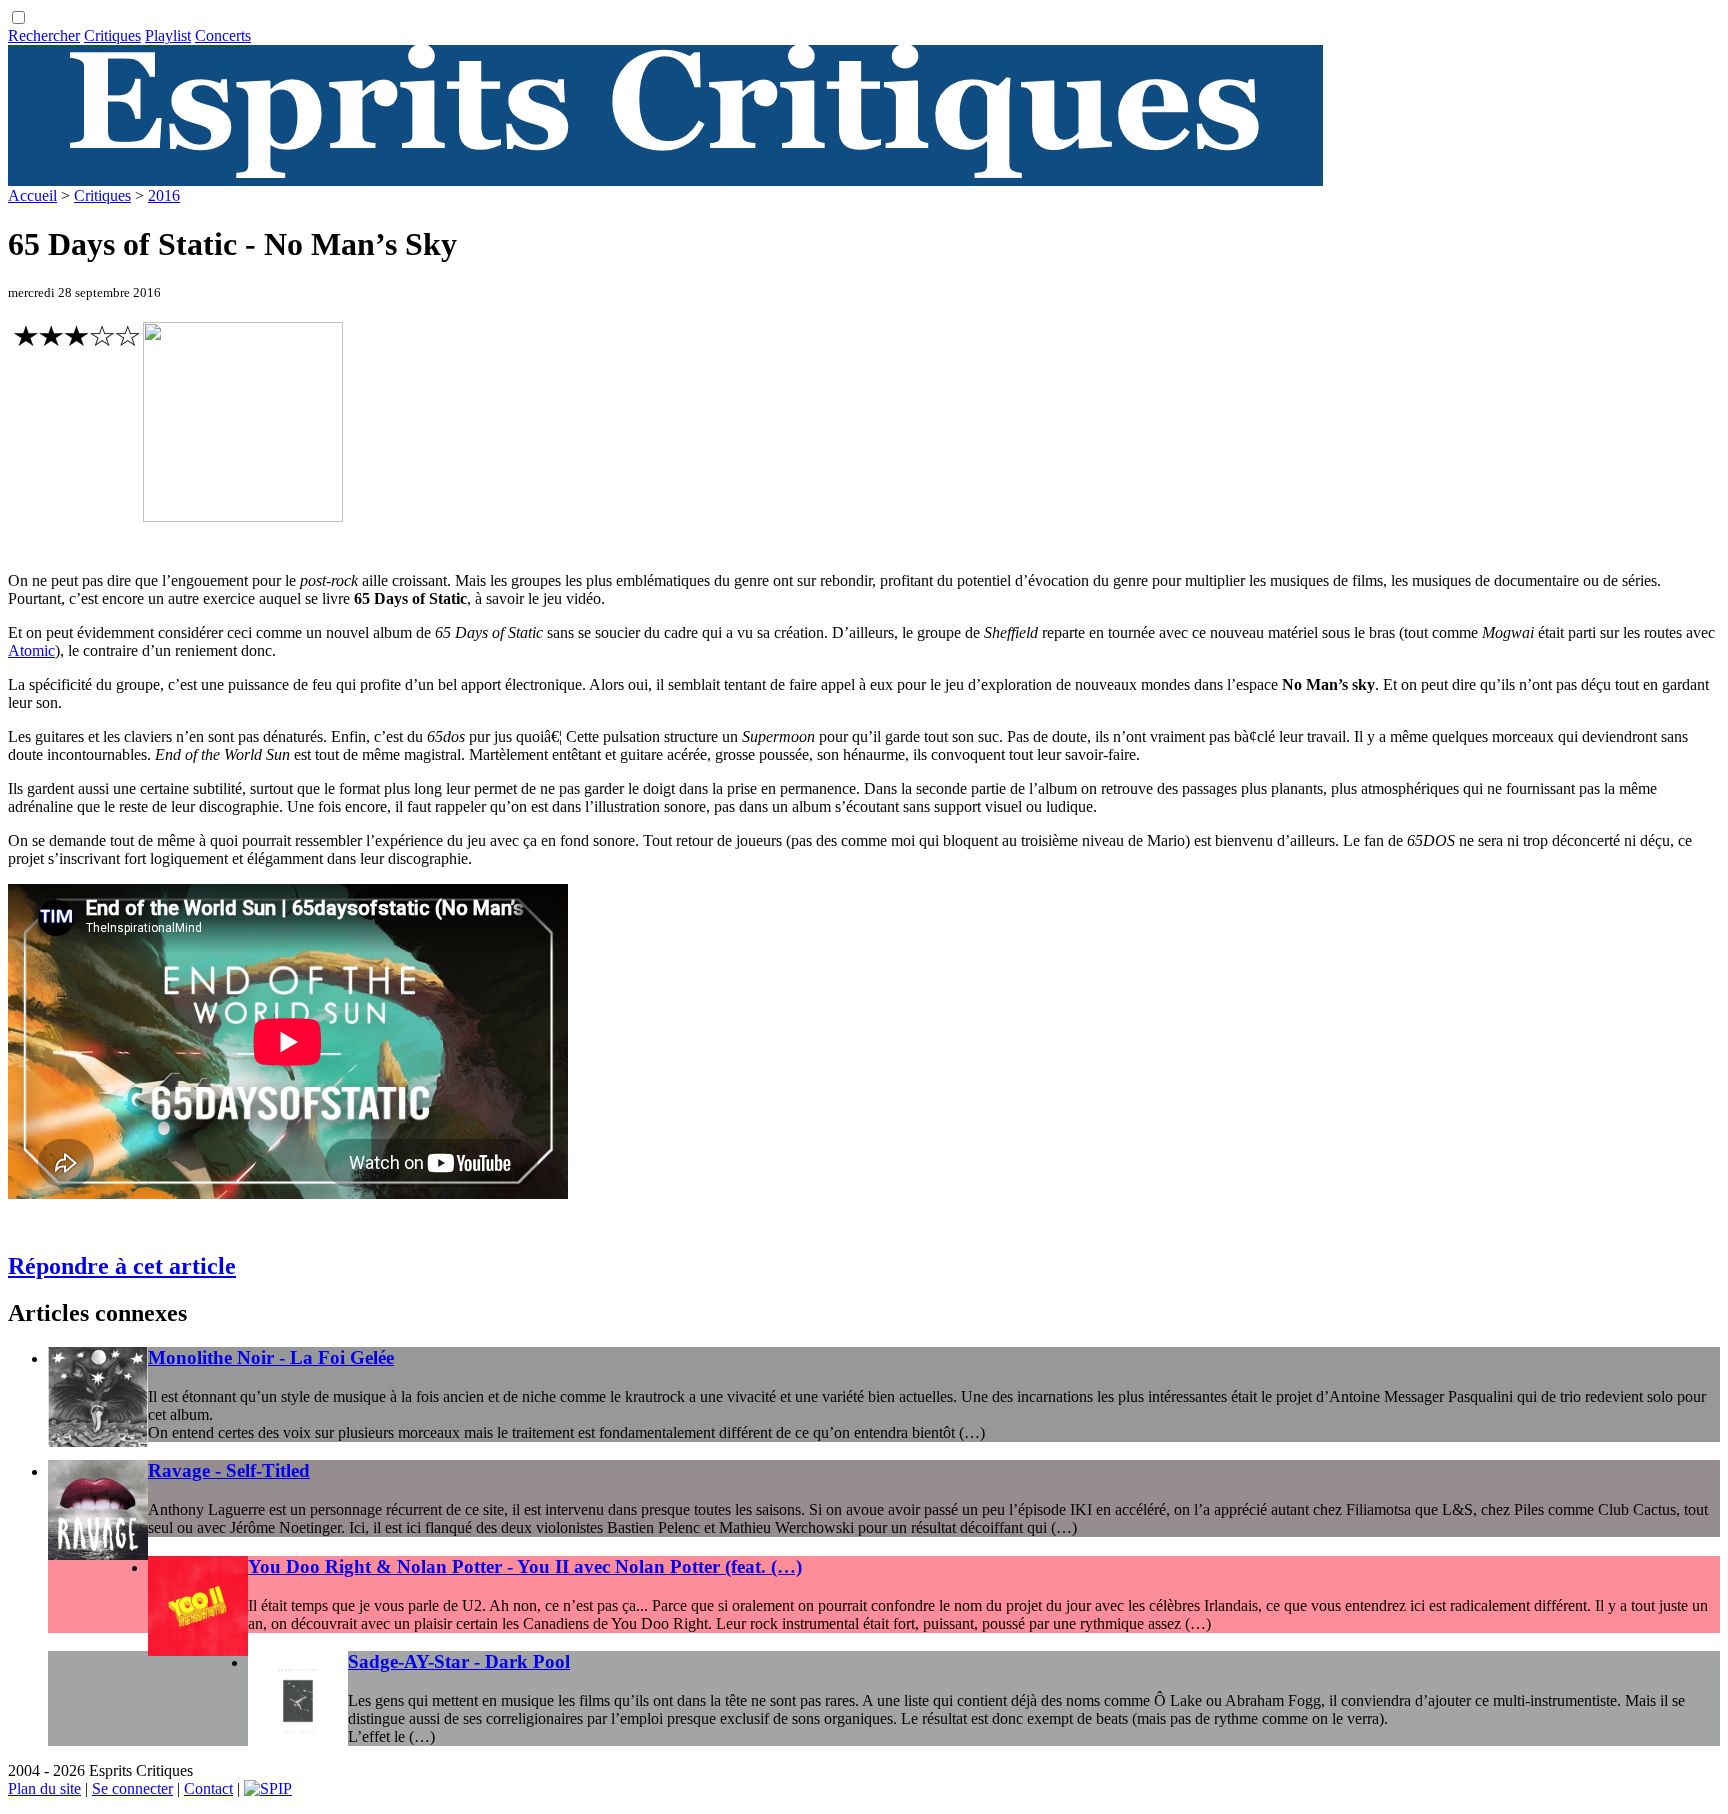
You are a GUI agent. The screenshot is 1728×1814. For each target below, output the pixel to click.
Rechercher (44, 35)
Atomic (31, 650)
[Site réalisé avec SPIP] (268, 1788)
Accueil (32, 195)
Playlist (168, 35)
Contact (208, 1788)
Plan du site (44, 1788)
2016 (164, 195)
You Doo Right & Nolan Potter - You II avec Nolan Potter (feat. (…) (525, 1566)
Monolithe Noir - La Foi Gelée (271, 1357)
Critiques (112, 35)
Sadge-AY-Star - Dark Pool (459, 1661)
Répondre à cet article (122, 1266)
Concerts (223, 35)
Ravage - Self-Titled (229, 1470)
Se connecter (132, 1788)
